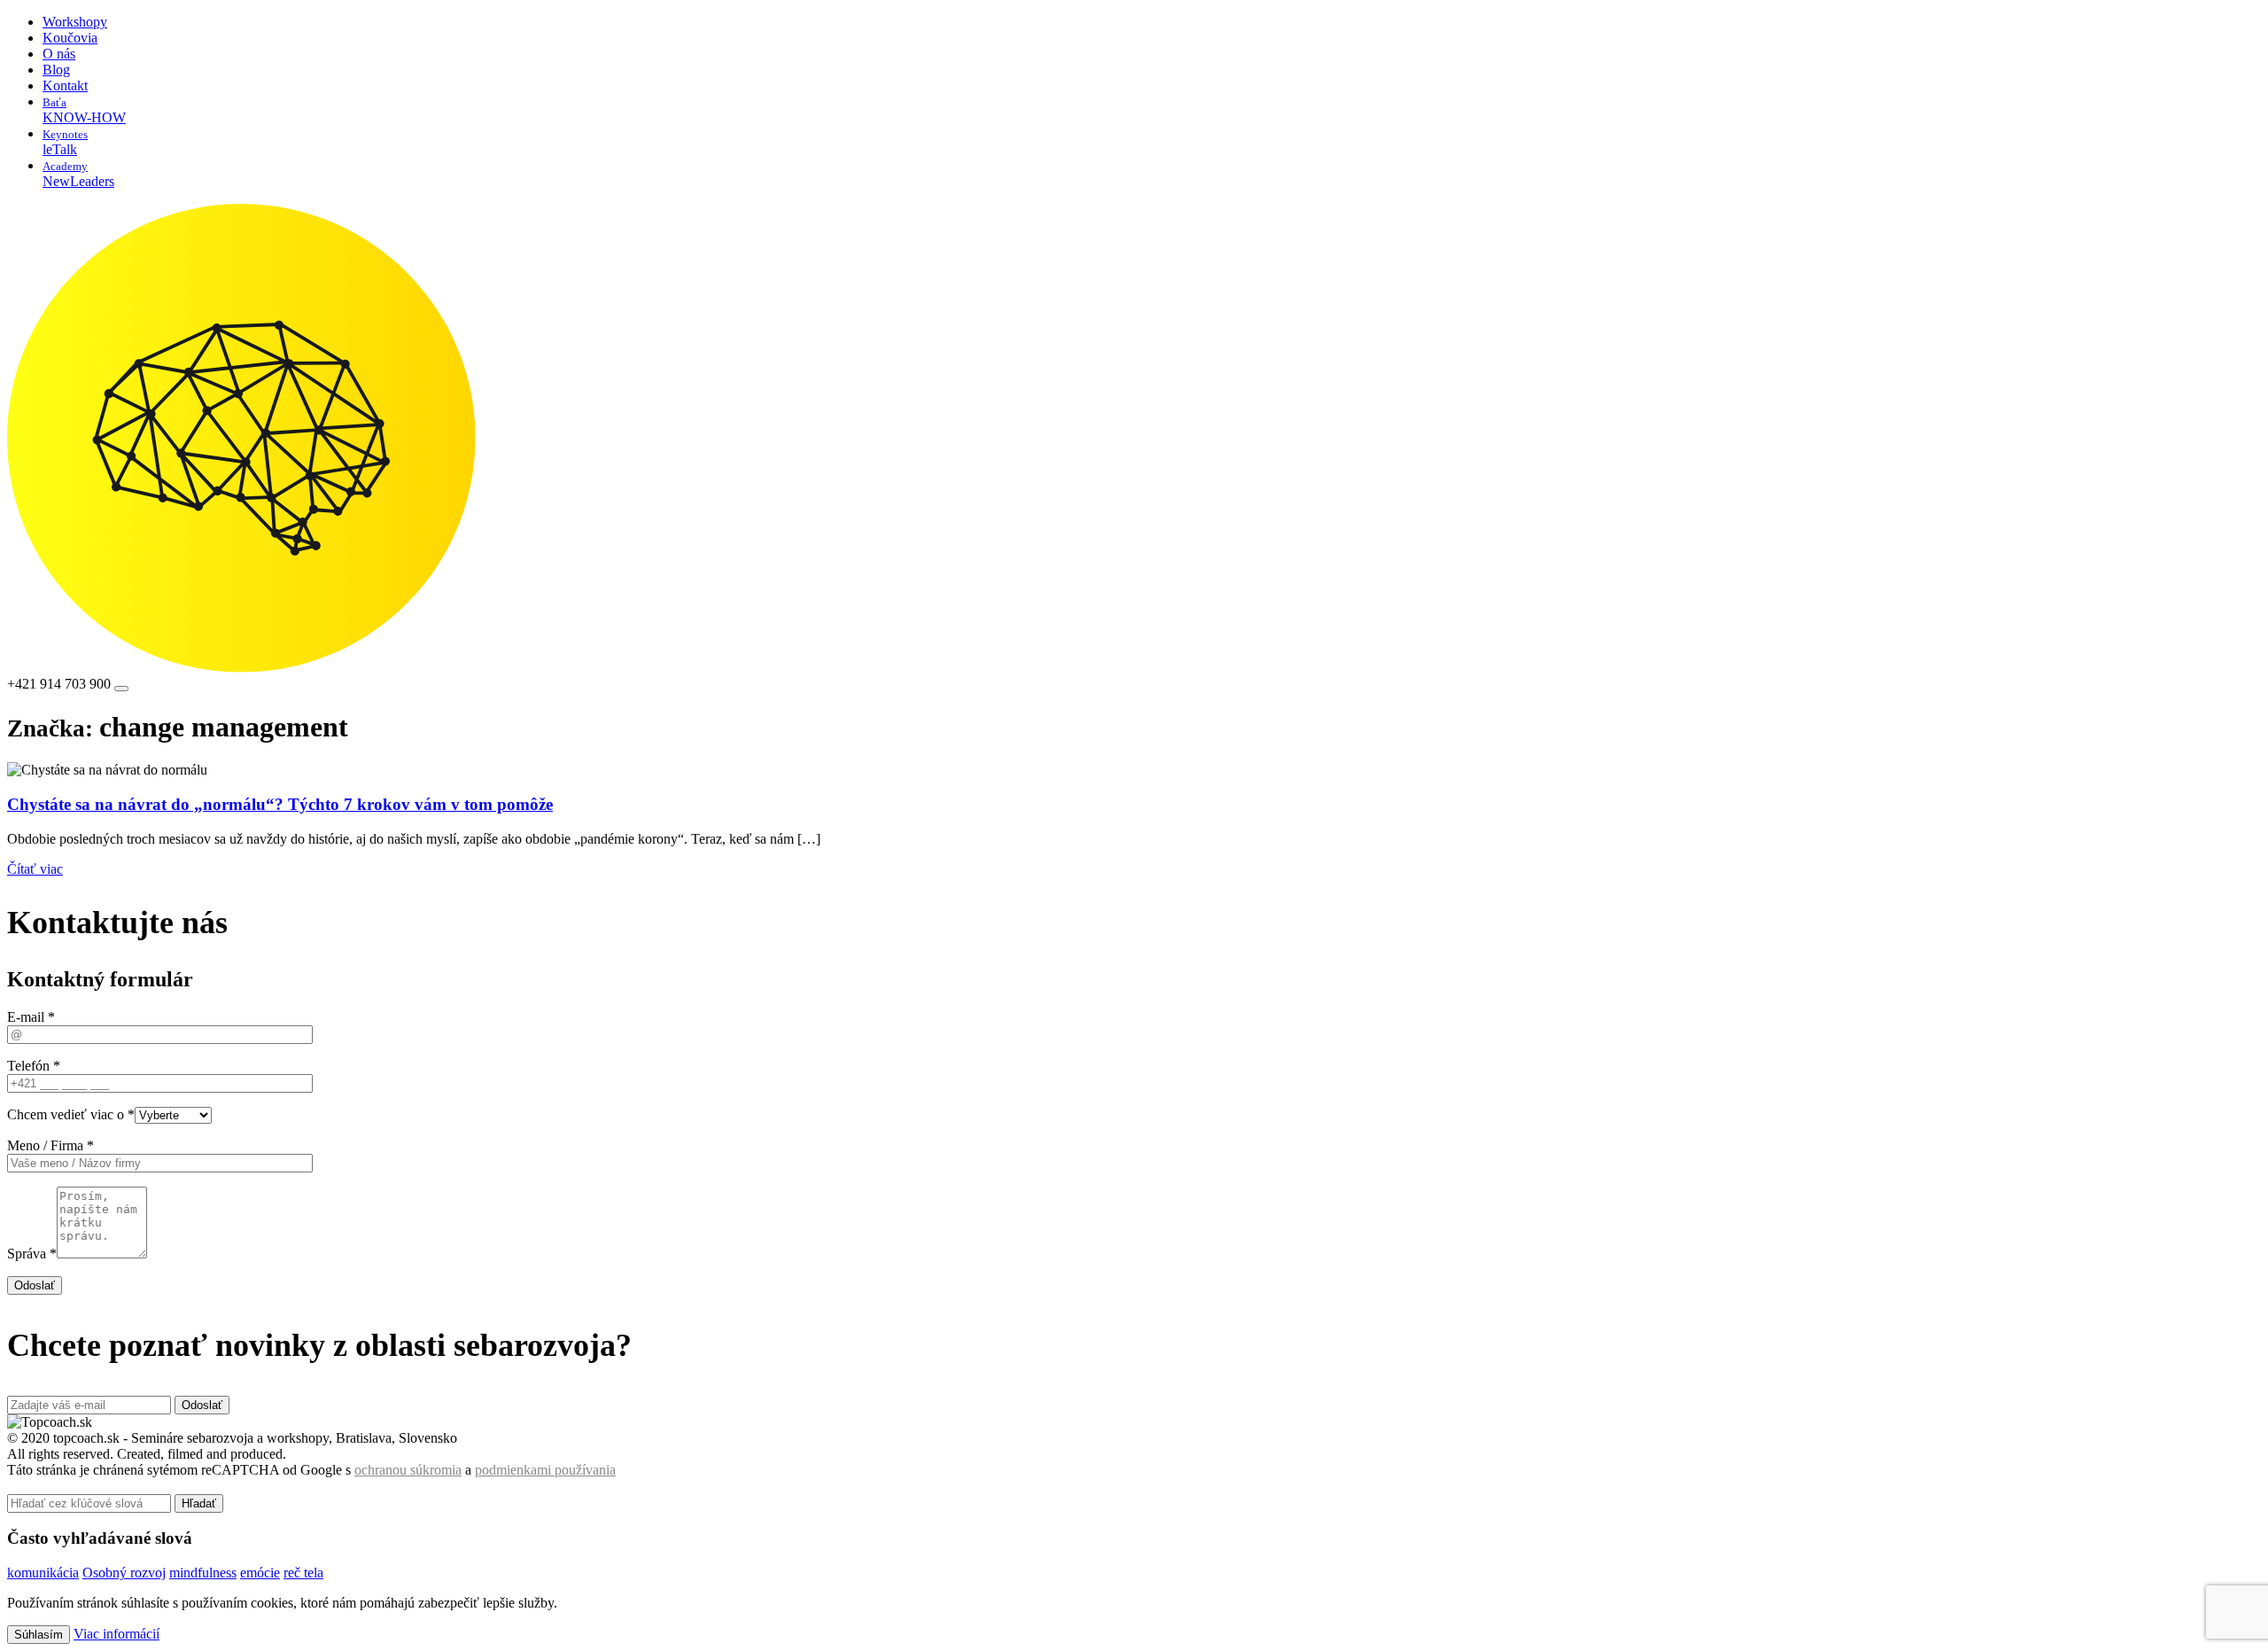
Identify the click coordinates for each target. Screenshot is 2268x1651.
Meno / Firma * (50, 1145)
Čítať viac (35, 869)
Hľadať (199, 1503)
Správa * (32, 1254)
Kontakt (65, 86)
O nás (59, 54)
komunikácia (43, 1573)
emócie (260, 1573)
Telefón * (34, 1066)
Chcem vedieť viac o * (71, 1114)
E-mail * (31, 1017)
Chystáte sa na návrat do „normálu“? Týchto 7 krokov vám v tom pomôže (280, 804)
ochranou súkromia (408, 1470)
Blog (56, 70)
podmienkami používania (545, 1470)
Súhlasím (39, 1635)
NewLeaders (78, 174)
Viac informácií (117, 1634)
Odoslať (35, 1285)
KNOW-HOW (84, 110)
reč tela (303, 1573)
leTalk (65, 142)
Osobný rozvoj (124, 1573)
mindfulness (203, 1573)
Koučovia (70, 38)
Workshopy (75, 22)
